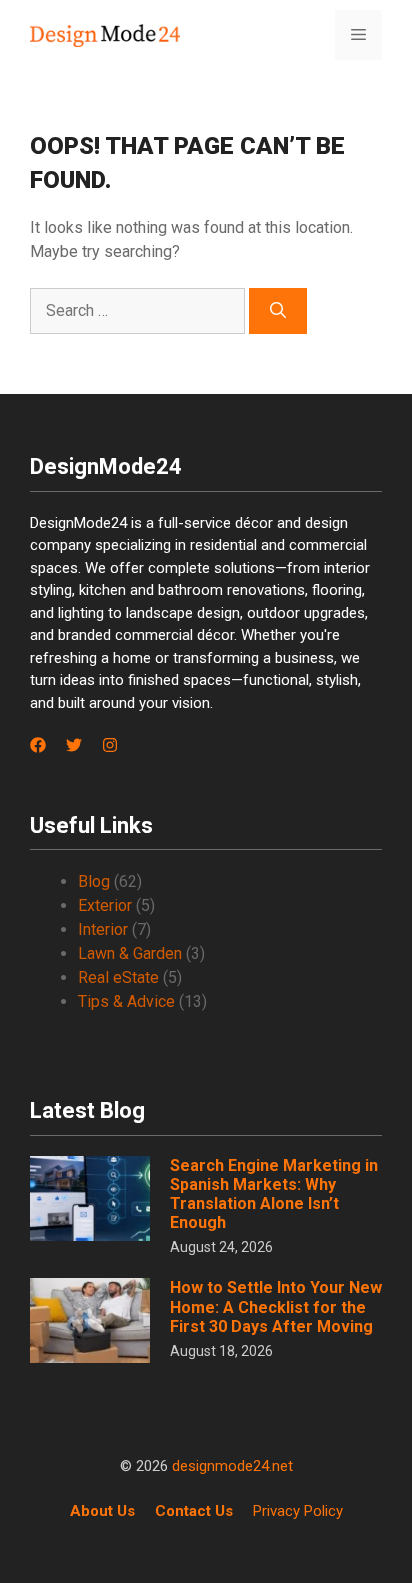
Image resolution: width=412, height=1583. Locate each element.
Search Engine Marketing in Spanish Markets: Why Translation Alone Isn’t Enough (274, 1194)
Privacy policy (298, 1511)
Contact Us (194, 1511)
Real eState (118, 977)
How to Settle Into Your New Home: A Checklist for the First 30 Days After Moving (276, 1306)
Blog (94, 881)
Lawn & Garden (130, 953)
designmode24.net (232, 1466)
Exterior (105, 905)
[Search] (278, 311)
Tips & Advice (126, 1001)
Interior (103, 929)
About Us (102, 1511)
